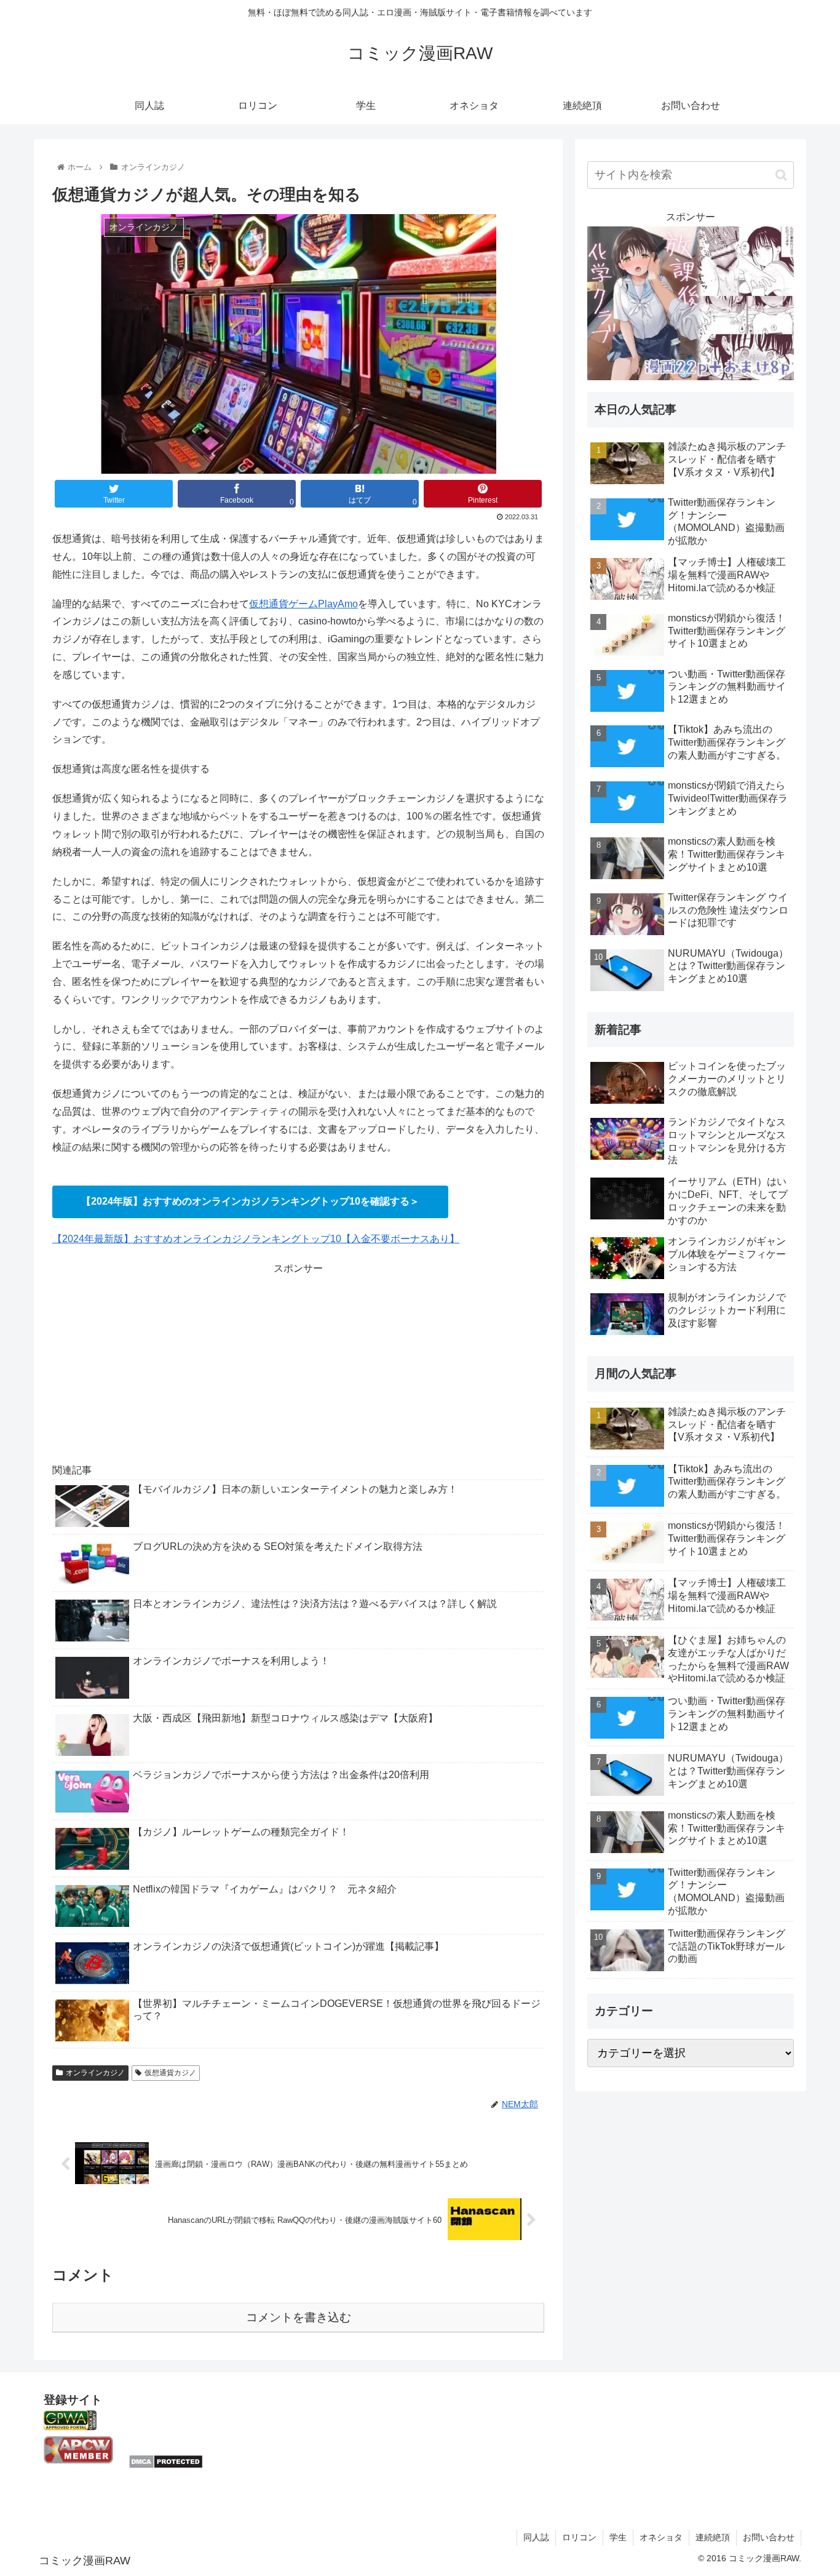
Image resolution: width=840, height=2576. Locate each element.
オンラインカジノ (95, 2073)
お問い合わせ (769, 2537)
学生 (618, 2537)
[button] (781, 175)
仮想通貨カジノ (170, 2073)
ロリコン (579, 2537)
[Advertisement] (298, 1363)
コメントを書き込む (299, 2317)
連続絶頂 (713, 2537)
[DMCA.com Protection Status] (166, 2466)
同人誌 (536, 2537)
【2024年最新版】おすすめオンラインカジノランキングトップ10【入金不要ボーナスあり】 (256, 1239)
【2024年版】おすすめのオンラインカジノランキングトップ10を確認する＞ (250, 1201)
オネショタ (661, 2537)
